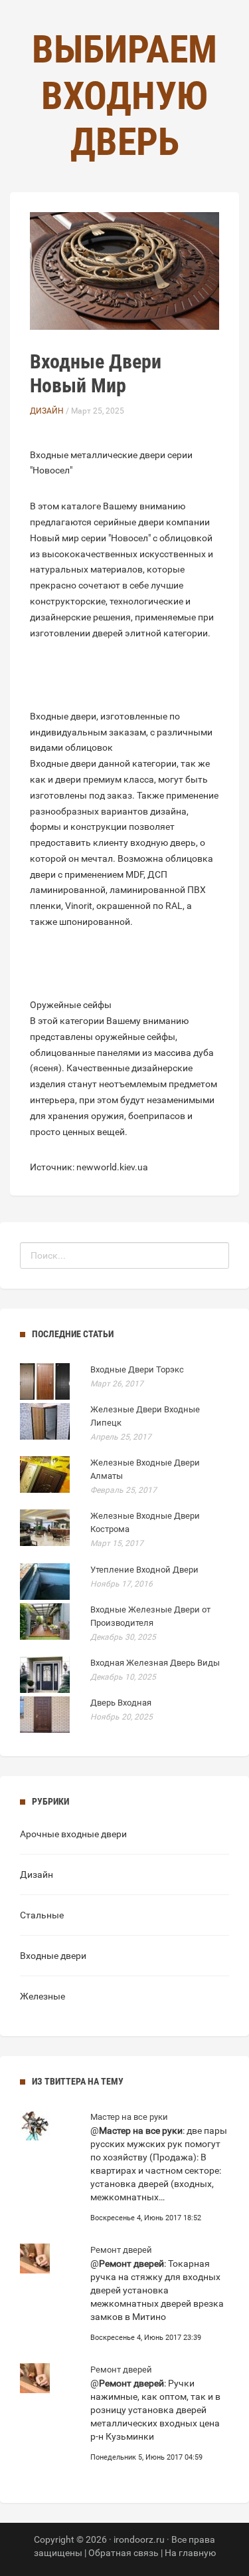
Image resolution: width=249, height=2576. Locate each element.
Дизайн (47, 411)
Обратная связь (124, 2553)
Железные (42, 1996)
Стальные (42, 1915)
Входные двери (53, 1956)
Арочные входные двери (73, 1834)
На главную (190, 2553)
